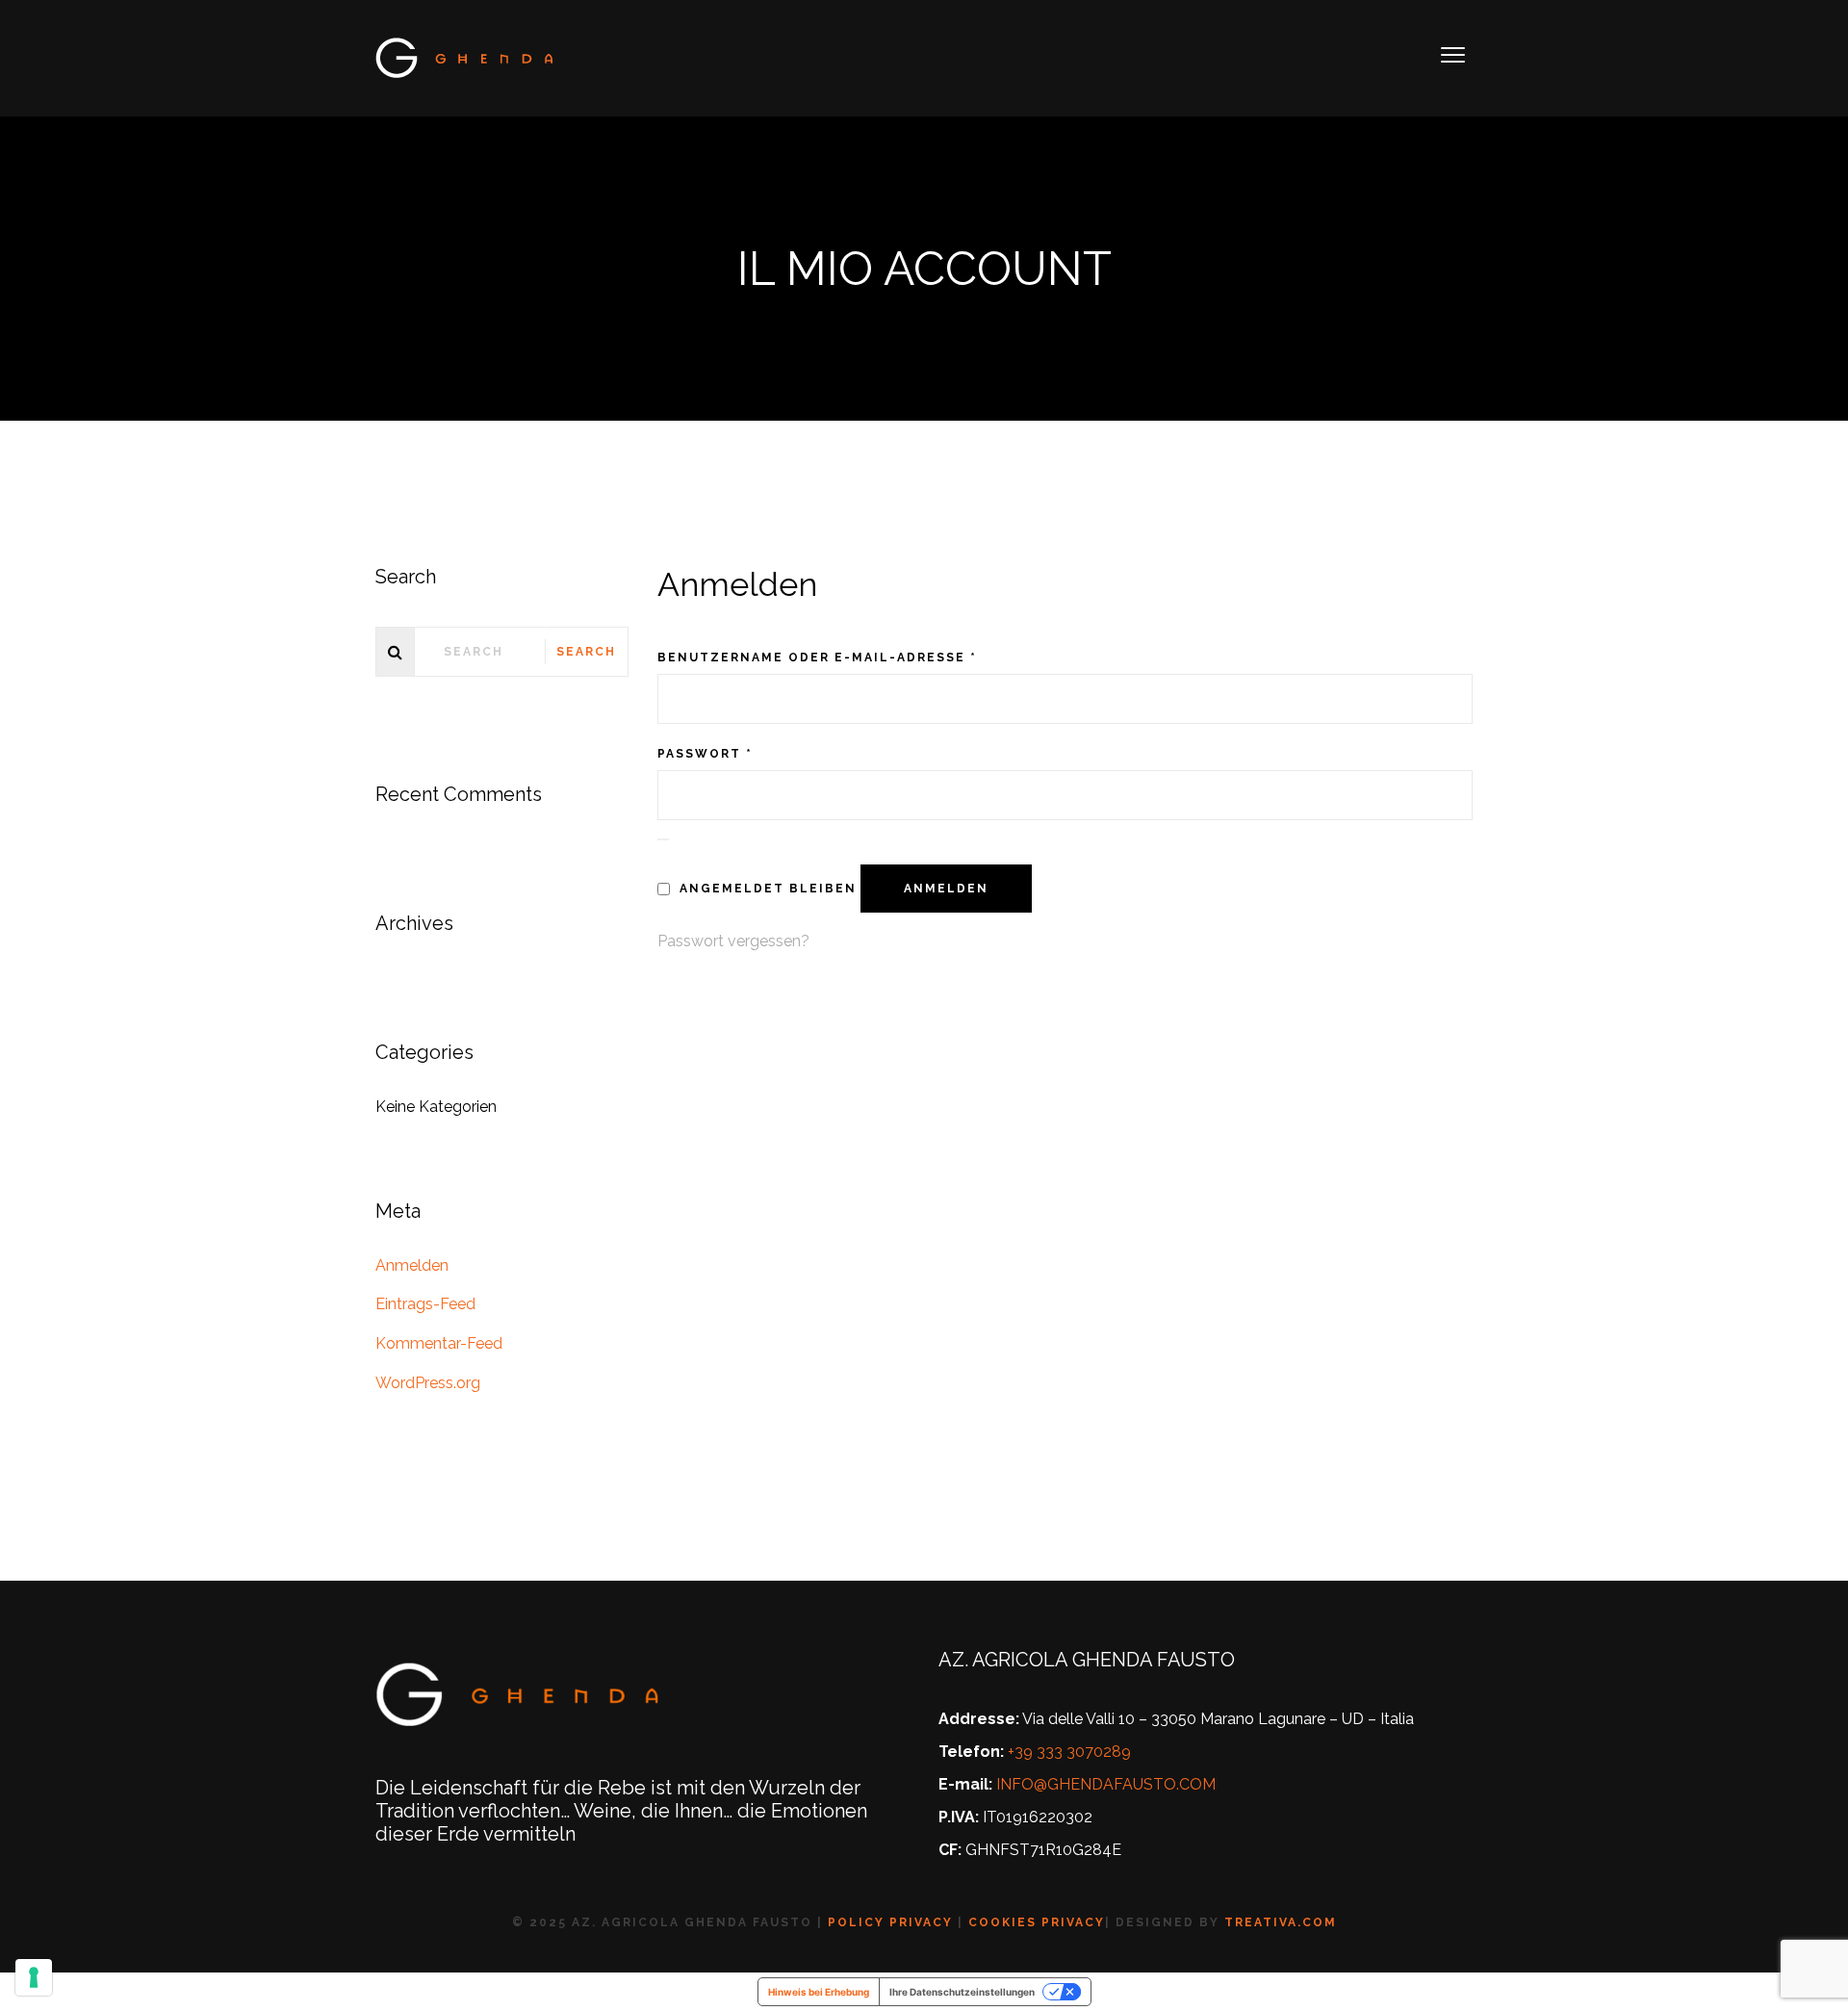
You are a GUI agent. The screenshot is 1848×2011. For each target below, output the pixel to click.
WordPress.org (428, 1383)
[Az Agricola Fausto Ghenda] (466, 57)
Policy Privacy (890, 1922)
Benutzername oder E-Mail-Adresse (817, 657)
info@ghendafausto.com (1106, 1784)
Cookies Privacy (1037, 1922)
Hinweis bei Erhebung (819, 1992)
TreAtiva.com (1281, 1922)
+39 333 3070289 (1069, 1752)
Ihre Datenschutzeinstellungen (962, 1992)
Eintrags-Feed (425, 1304)
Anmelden (946, 889)
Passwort (705, 754)
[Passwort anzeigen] (663, 839)
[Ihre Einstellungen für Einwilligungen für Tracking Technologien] (34, 1977)
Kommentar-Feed (439, 1343)
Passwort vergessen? (733, 941)
